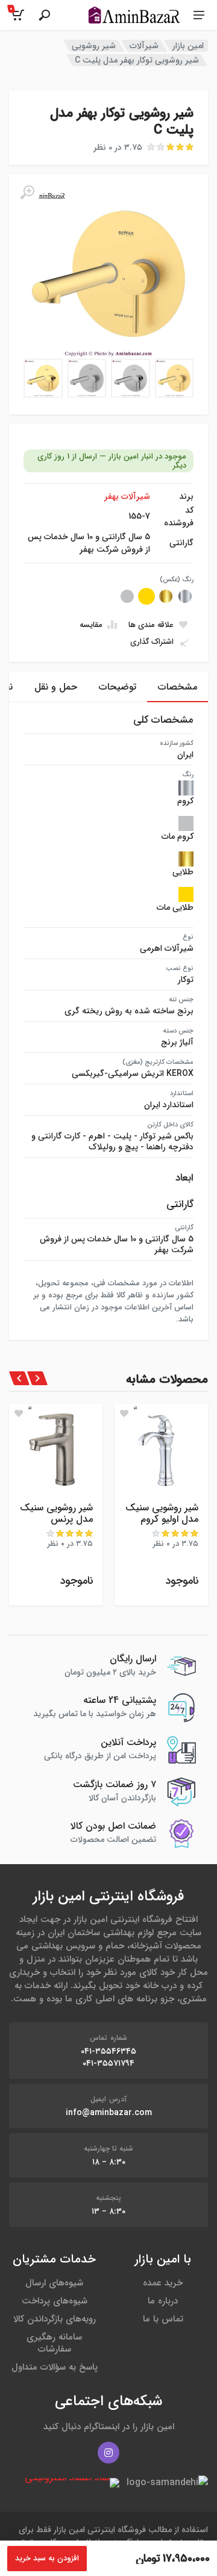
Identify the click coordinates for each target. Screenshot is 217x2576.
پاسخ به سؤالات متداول (55, 2367)
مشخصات (178, 687)
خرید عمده (163, 2283)
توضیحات (118, 687)
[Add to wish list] (124, 1413)
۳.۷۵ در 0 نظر (118, 147)
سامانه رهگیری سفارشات (54, 2343)
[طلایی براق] (166, 596)
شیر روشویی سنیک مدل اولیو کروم (162, 1513)
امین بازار (188, 46)
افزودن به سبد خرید (47, 2558)
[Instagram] (108, 2453)
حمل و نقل (56, 687)
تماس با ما (163, 2319)
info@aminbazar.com (109, 2113)
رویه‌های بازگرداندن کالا (55, 2319)
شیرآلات (144, 46)
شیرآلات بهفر (127, 496)
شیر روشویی (94, 46)
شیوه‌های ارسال (54, 2283)
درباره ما (163, 2301)
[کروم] (185, 596)
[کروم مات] (127, 596)
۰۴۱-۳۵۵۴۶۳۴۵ (108, 2051)
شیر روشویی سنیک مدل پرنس (56, 1513)
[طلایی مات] (146, 596)
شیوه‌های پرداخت (55, 2301)
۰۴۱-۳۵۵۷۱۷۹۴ (108, 2063)
